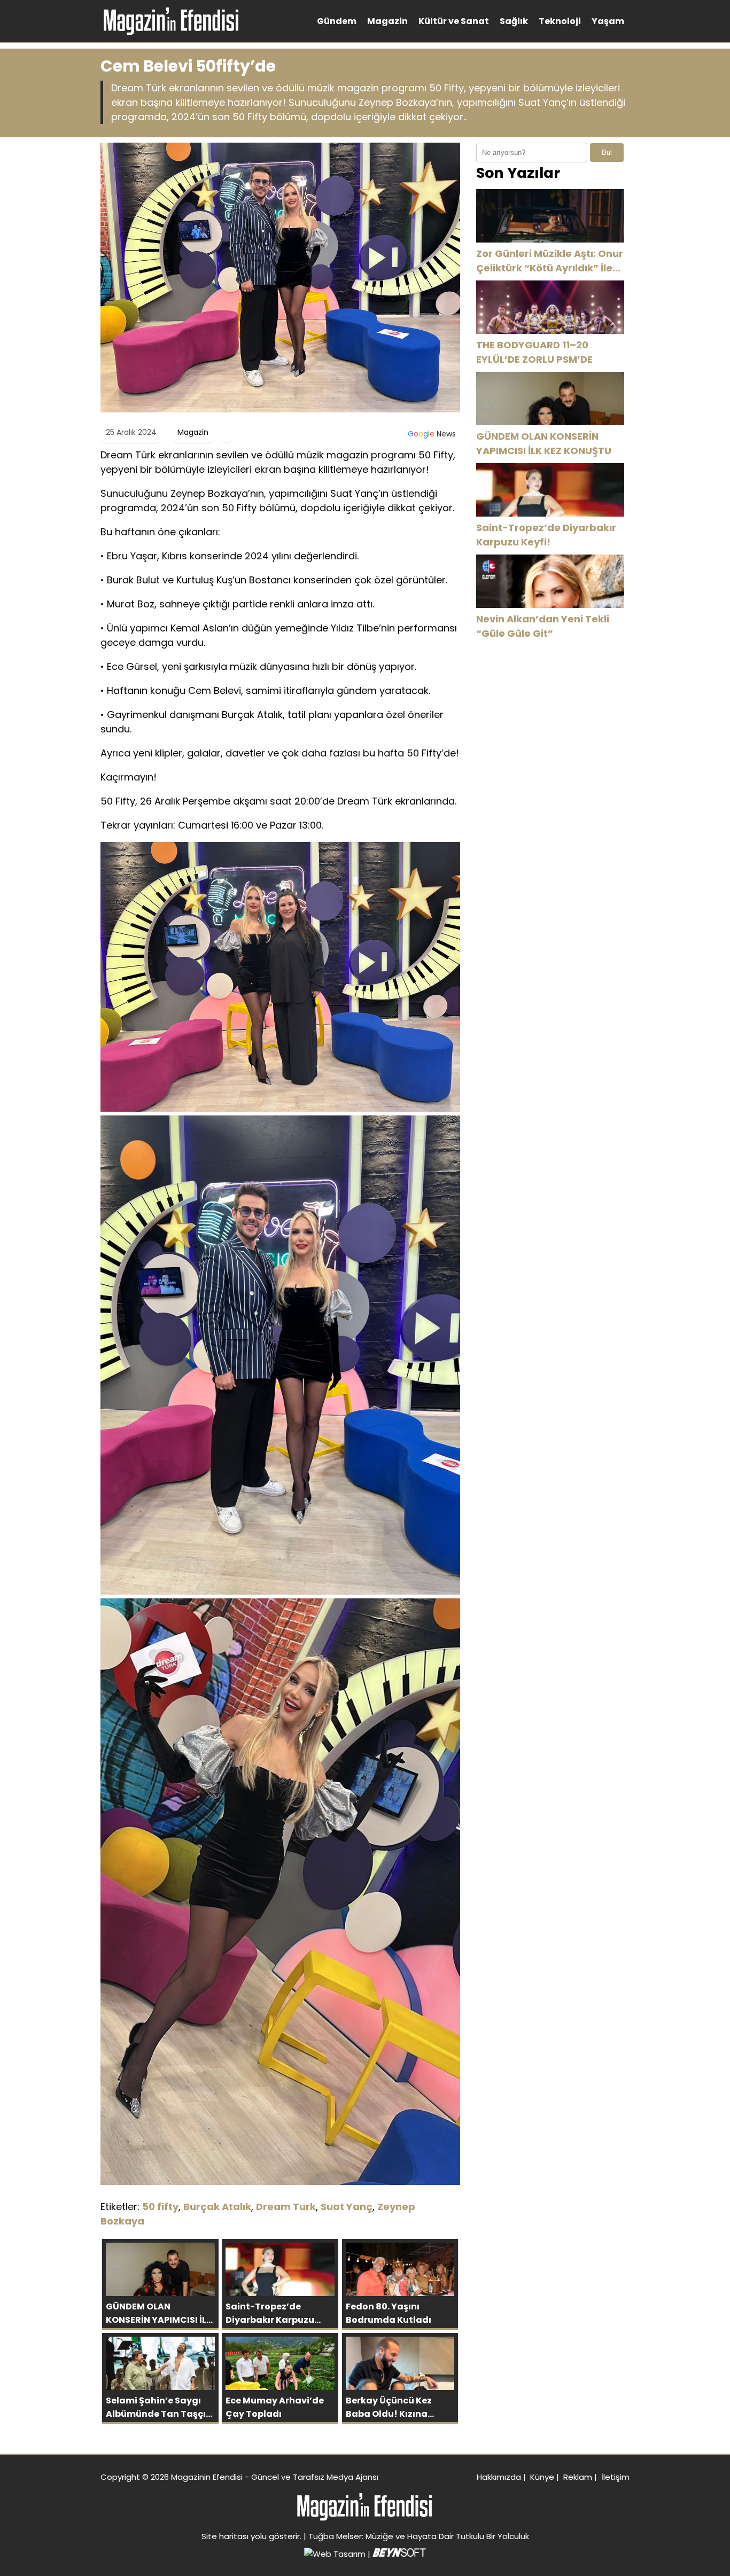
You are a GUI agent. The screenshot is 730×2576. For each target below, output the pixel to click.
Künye (542, 2477)
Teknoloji (560, 21)
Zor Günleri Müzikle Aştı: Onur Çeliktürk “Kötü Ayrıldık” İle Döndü (550, 261)
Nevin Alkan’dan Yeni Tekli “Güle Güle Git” (543, 626)
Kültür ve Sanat (454, 21)
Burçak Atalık (217, 2207)
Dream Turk (286, 2207)
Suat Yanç (347, 2207)
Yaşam (608, 21)
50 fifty (160, 2207)
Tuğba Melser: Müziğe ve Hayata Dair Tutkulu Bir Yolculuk (419, 2536)
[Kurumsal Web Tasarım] (399, 2554)
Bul (607, 153)
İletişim (615, 2477)
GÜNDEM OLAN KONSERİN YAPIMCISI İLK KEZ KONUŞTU (544, 443)
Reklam (578, 2477)
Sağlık (514, 21)
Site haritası (225, 2536)
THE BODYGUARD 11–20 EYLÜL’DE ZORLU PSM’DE (534, 352)
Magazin (387, 21)
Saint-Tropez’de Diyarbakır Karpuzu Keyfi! (546, 535)
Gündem (337, 21)
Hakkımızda (499, 2477)
